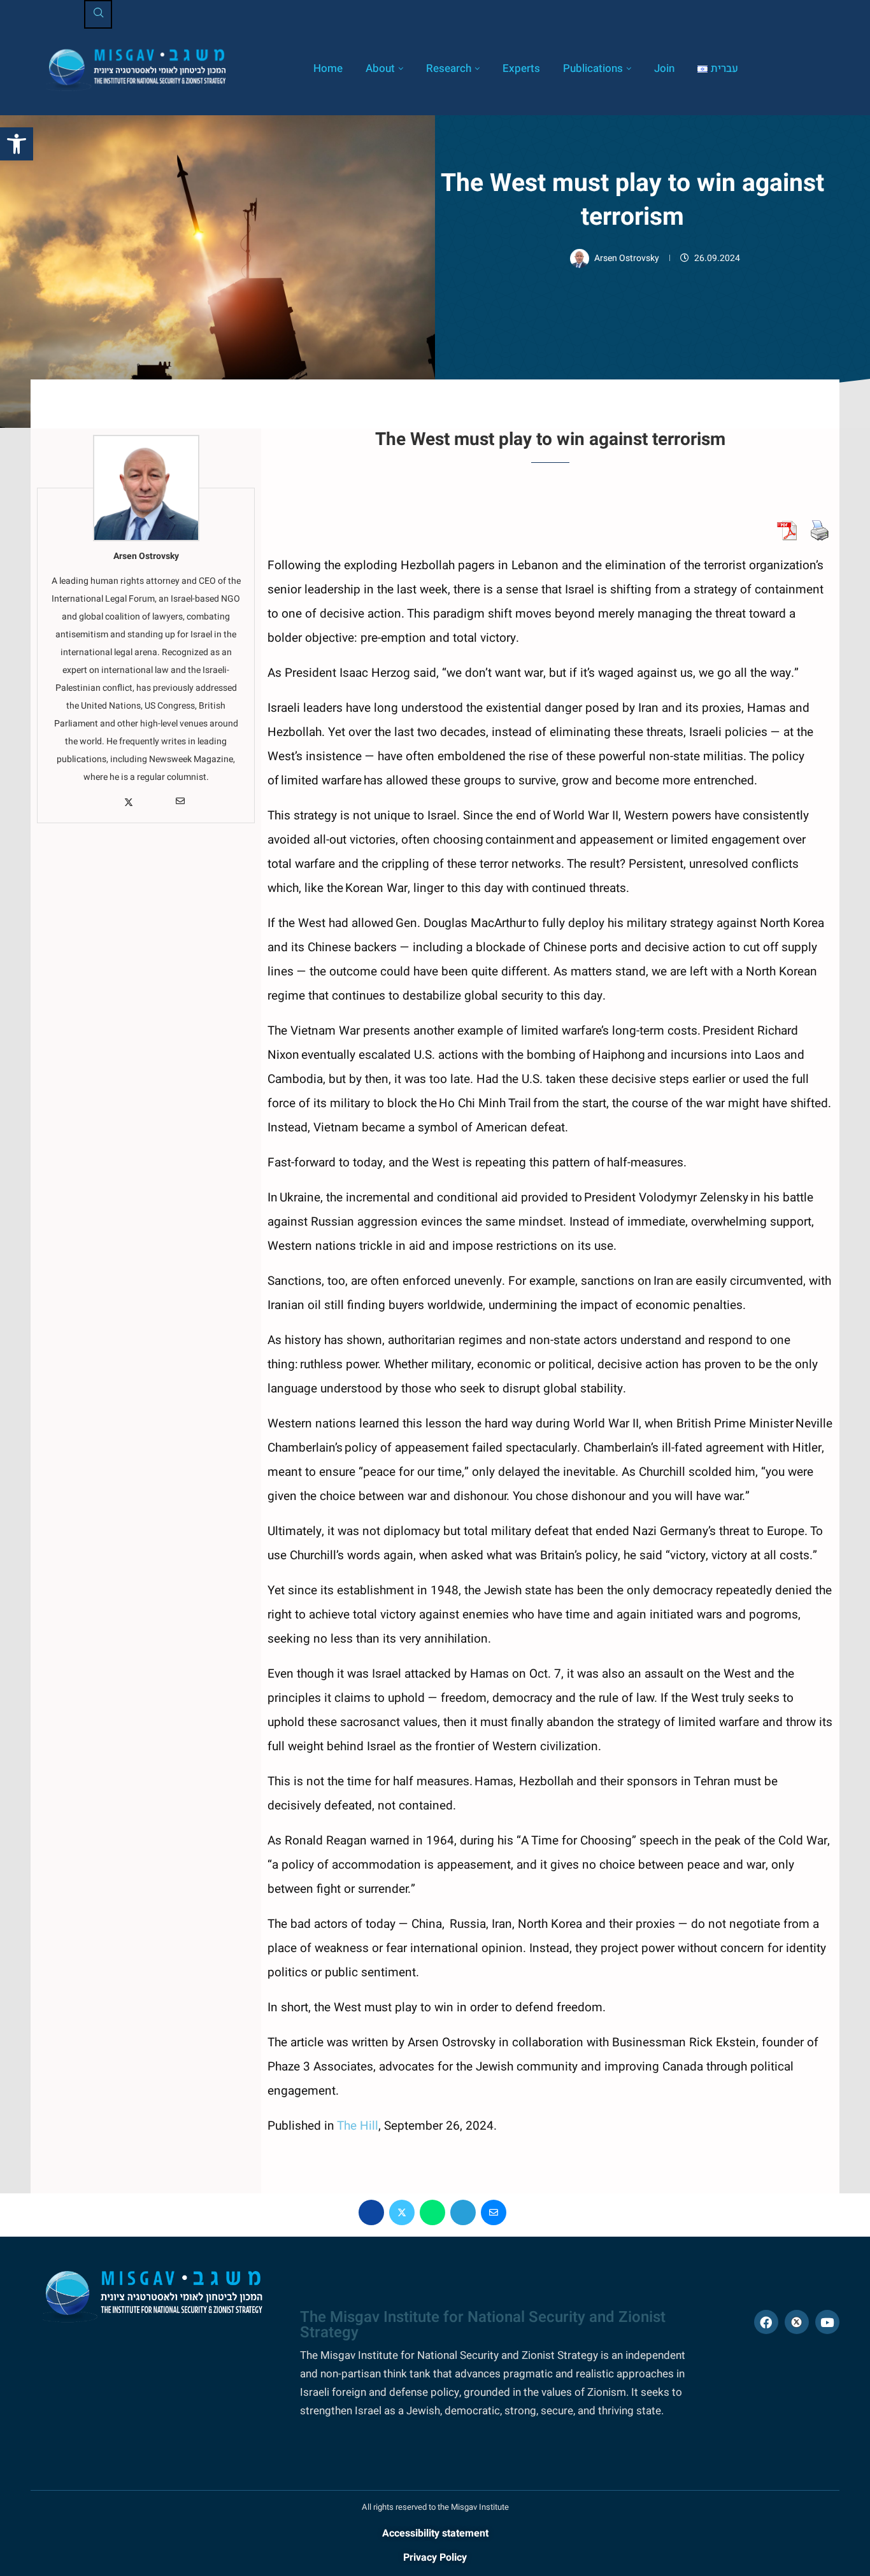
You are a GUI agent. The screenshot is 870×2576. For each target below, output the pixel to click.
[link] (17, 144)
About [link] (380, 68)
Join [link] (664, 68)
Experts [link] (521, 68)
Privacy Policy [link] (435, 2558)
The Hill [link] (358, 2126)
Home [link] (328, 68)
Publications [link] (593, 68)
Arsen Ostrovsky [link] (628, 258)
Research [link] (449, 68)
